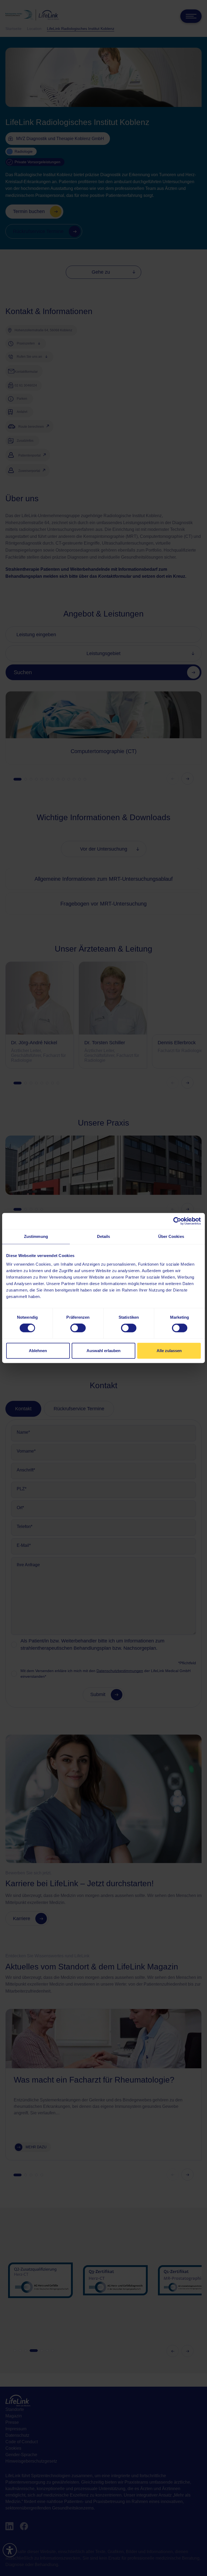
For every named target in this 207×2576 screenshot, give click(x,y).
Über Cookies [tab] (171, 1236)
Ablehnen (38, 1351)
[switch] (78, 1328)
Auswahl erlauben (103, 1351)
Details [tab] (104, 1236)
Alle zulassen (169, 1351)
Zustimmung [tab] (36, 1236)
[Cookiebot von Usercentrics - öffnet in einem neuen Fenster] (177, 1221)
